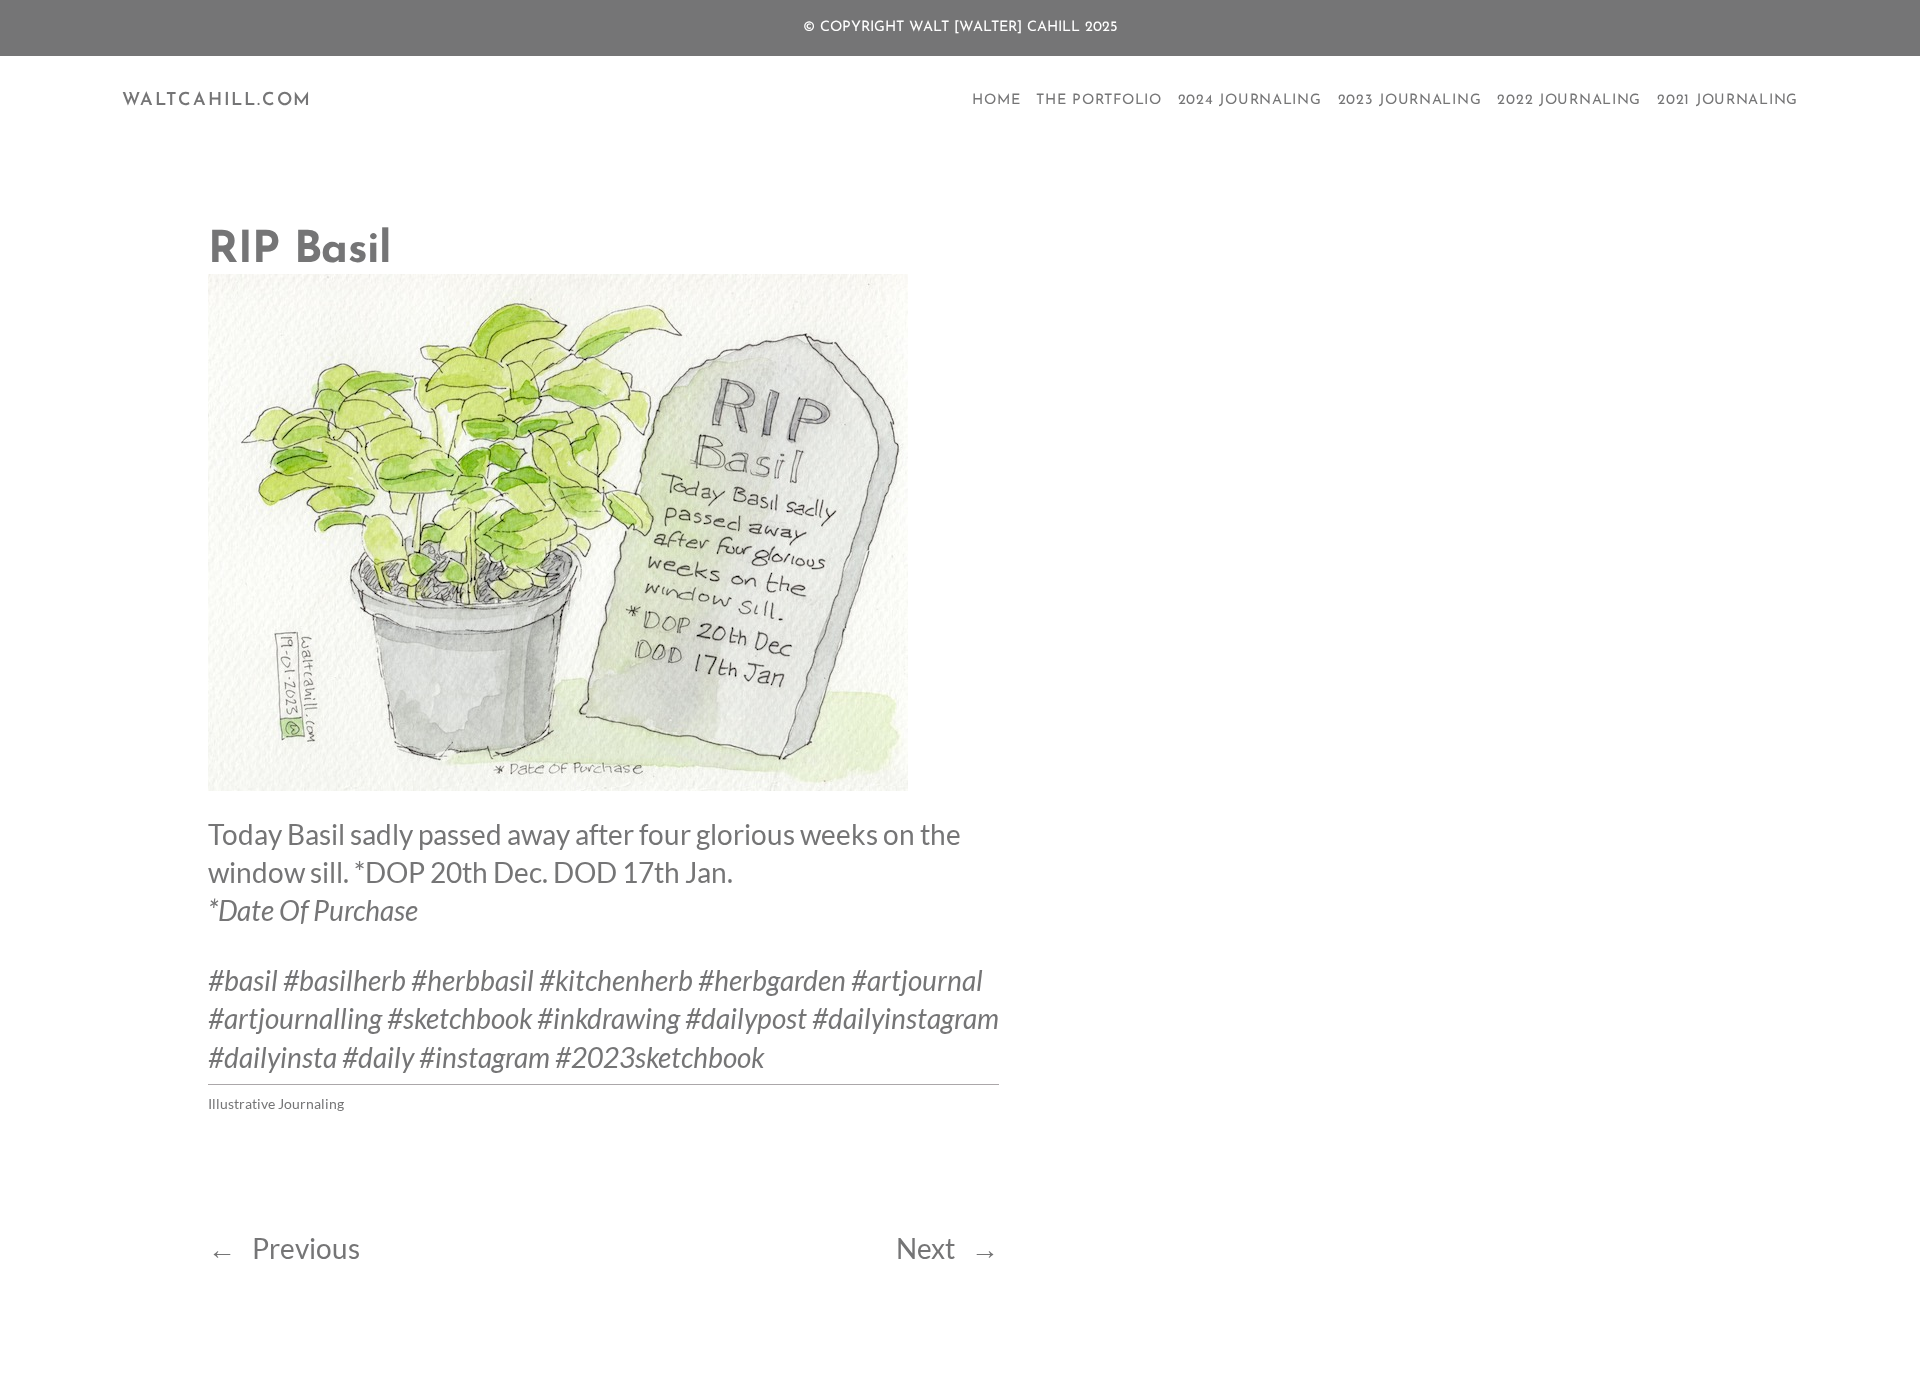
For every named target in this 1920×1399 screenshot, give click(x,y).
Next (925, 1248)
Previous (306, 1248)
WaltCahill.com (217, 101)
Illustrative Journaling (276, 1103)
